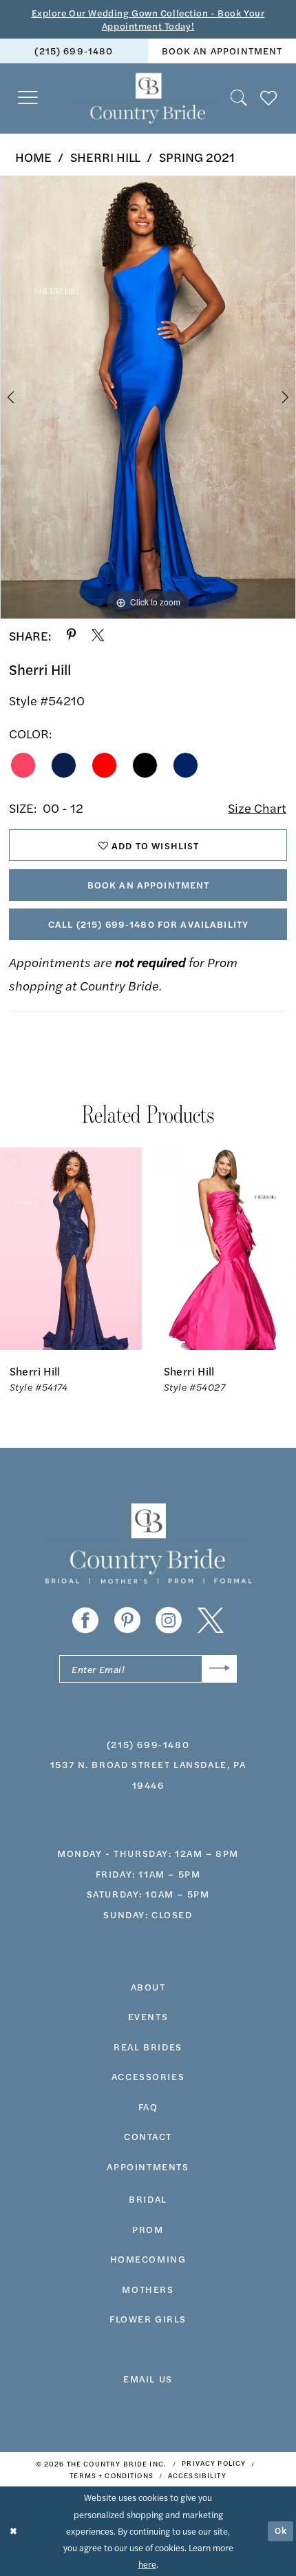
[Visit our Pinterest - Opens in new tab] (127, 1621)
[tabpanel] (148, 397)
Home (33, 156)
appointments (148, 2166)
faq (148, 2106)
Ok (281, 2531)
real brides (148, 2046)
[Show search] (240, 98)
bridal (148, 2199)
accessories (148, 2076)
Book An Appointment (149, 884)
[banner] (148, 98)
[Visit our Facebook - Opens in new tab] (85, 1621)
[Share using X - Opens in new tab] (98, 635)
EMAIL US (148, 2378)
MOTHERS (148, 2289)
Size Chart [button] (257, 807)
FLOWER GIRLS (148, 2318)
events (148, 2016)
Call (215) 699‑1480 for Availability (148, 924)
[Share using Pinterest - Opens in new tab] (71, 635)
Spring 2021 (197, 156)
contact (148, 2136)
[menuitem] (74, 51)
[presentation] (71, 1249)
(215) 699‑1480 (74, 50)
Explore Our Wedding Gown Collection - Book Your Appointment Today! (148, 19)
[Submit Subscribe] (219, 1669)
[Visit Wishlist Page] (269, 98)
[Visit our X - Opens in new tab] (211, 1621)
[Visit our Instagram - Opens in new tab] (169, 1621)
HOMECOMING (148, 2258)
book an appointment (222, 50)
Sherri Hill (105, 156)
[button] (29, 98)
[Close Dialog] (13, 2531)
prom (148, 2229)
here (147, 2564)
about (148, 1986)
